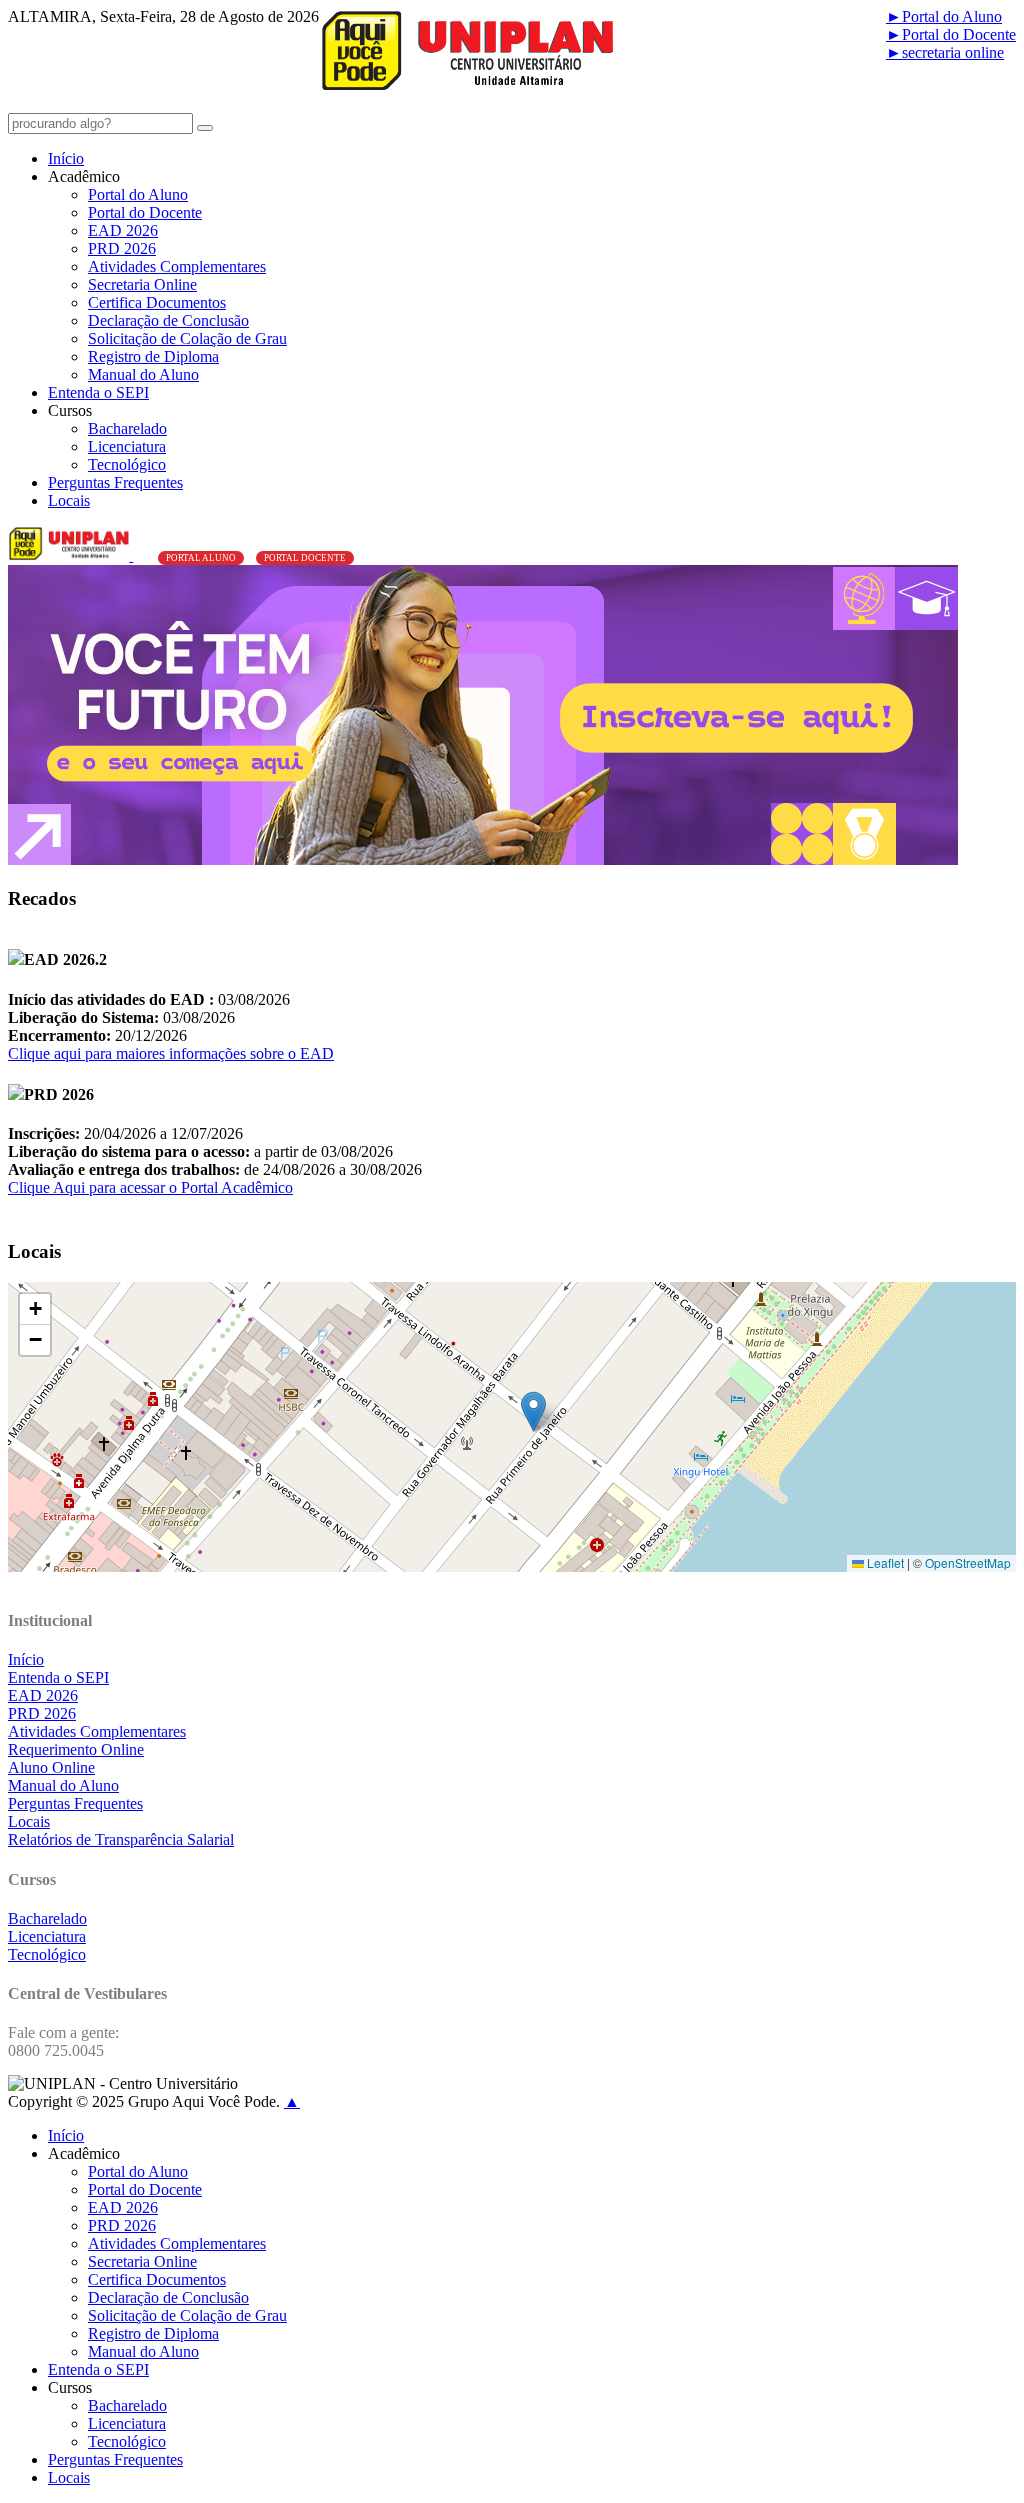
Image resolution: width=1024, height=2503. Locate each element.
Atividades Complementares (177, 266)
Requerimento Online (76, 1749)
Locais (69, 500)
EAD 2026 (123, 230)
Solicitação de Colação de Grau (187, 338)
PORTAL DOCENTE (305, 558)
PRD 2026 (122, 248)
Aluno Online (51, 1767)
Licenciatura (127, 446)
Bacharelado (127, 428)
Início (66, 158)
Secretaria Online (142, 284)
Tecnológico (127, 464)
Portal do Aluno (944, 16)
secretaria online (945, 52)
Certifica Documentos (157, 302)
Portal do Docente (951, 34)
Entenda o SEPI (98, 392)
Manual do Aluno (143, 374)
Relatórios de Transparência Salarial (121, 1839)
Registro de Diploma (153, 356)
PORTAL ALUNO (201, 558)
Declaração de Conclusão (168, 320)
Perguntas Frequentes (115, 482)
